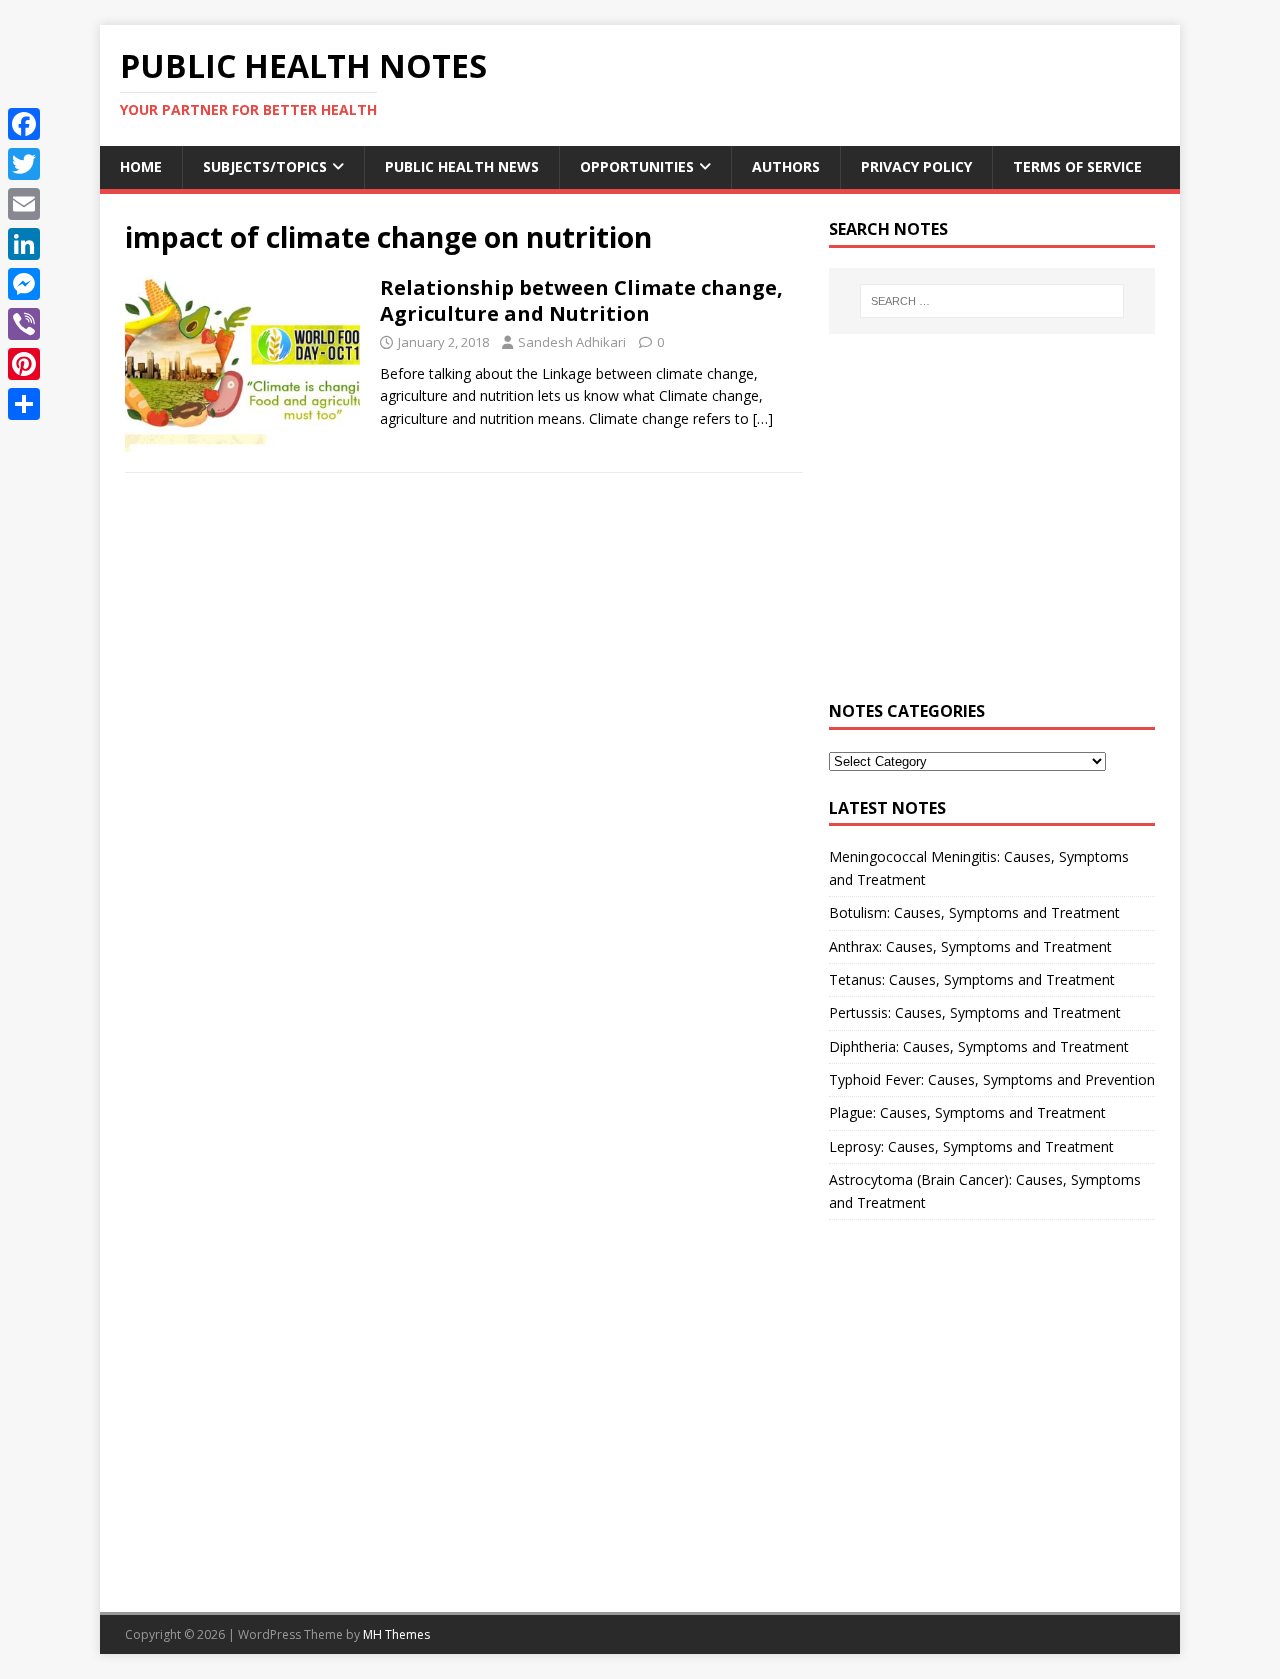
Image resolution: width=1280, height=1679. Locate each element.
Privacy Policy (916, 166)
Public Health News (462, 166)
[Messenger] (24, 284)
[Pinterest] (24, 364)
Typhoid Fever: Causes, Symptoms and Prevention (992, 1079)
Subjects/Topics (265, 166)
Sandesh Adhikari (572, 342)
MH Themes (396, 1634)
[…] (763, 418)
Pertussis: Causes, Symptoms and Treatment (975, 1012)
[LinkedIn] (24, 244)
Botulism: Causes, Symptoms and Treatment (974, 912)
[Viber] (24, 324)
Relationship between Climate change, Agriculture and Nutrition (581, 300)
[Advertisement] (992, 529)
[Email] (24, 204)
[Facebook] (24, 124)
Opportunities (637, 166)
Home (141, 166)
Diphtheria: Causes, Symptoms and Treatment (979, 1046)
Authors (786, 166)
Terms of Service (1077, 166)
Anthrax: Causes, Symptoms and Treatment (970, 946)
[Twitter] (24, 164)
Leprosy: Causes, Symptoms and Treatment (971, 1146)
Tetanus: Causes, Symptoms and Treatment (972, 979)
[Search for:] (992, 301)
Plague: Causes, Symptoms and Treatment (967, 1112)
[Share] (24, 404)
